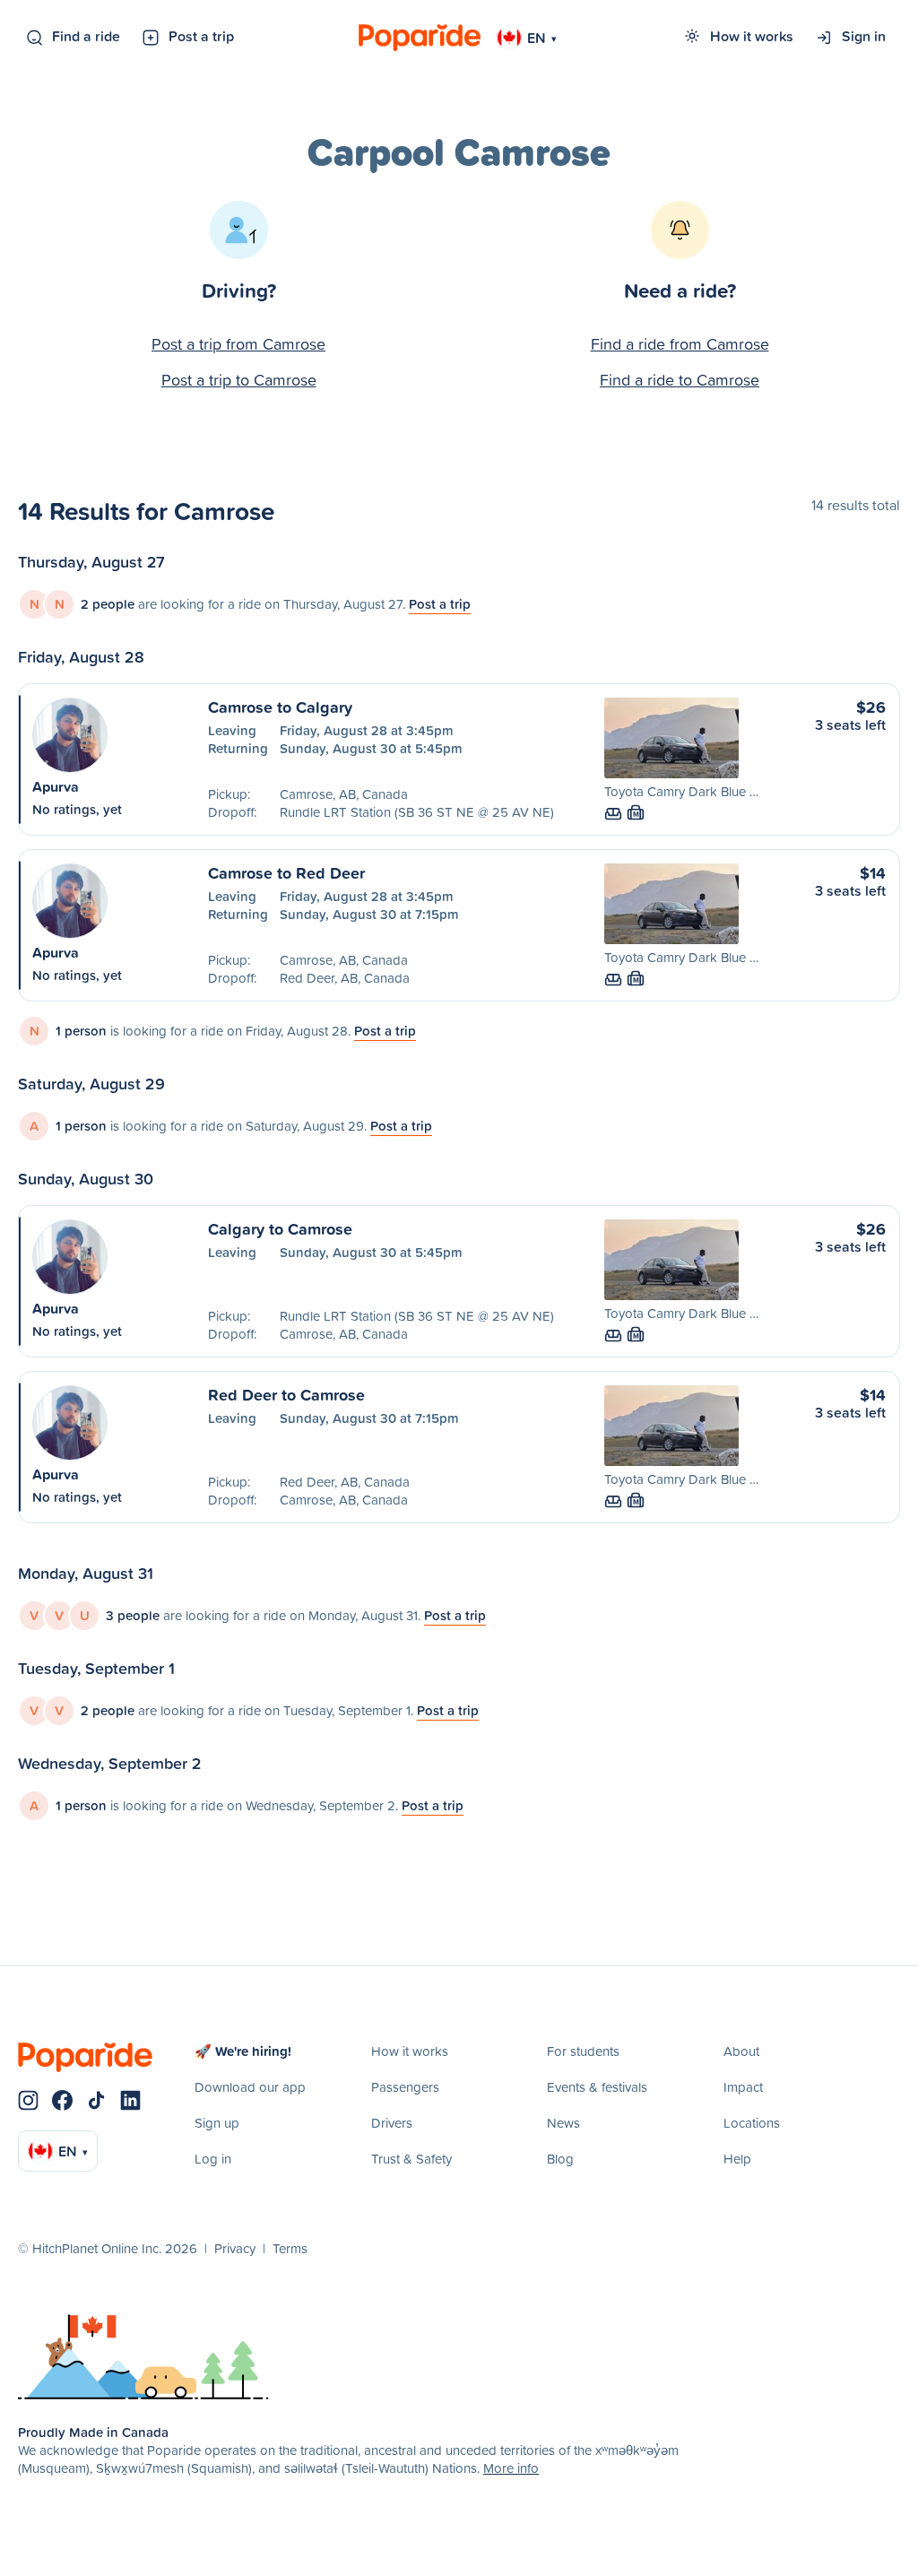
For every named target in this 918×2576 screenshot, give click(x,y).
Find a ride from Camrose (680, 344)
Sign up (217, 2123)
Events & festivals (597, 2087)
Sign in (864, 36)
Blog (560, 2159)
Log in (213, 2159)
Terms (290, 2248)
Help (737, 2159)
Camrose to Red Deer (286, 872)
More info (511, 2468)
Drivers (392, 2123)
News (563, 2123)
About (741, 2051)
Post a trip (201, 36)
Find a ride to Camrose (680, 380)
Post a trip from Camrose (238, 344)
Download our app (250, 2087)
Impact (743, 2087)
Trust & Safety (411, 2159)
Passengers (405, 2087)
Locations (752, 2123)
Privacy (235, 2248)
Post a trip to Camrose (239, 380)
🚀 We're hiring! (243, 2051)
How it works (752, 36)
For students (583, 2051)
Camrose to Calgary (280, 707)
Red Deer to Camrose (286, 1394)
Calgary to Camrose (280, 1228)
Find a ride (86, 36)
